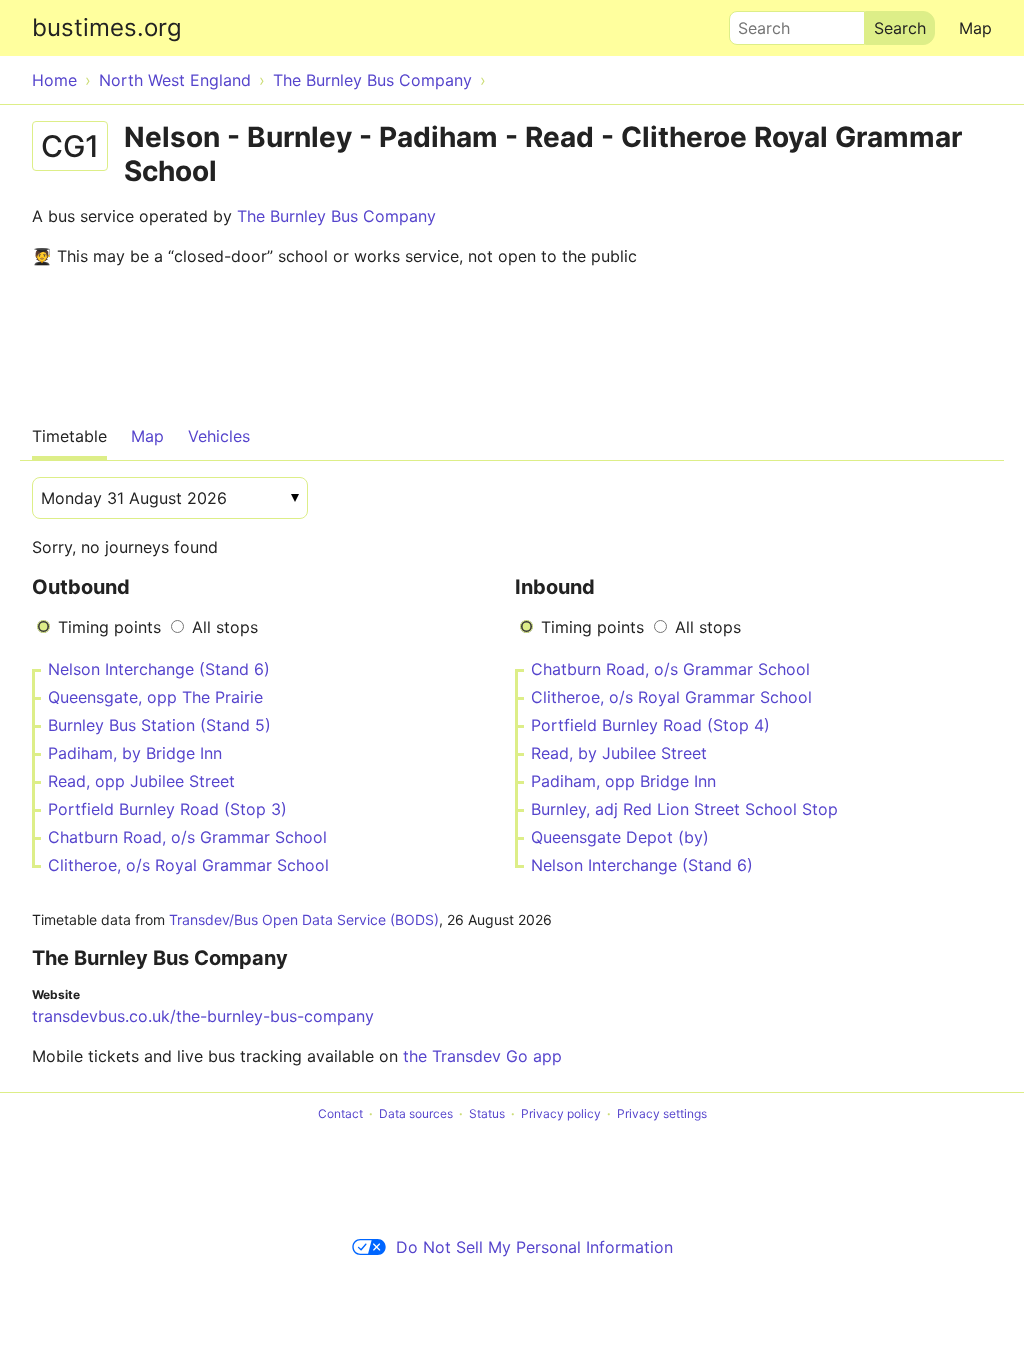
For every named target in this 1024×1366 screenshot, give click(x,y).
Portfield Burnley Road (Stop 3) (167, 809)
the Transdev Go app (482, 1056)
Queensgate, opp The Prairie (155, 697)
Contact (340, 1113)
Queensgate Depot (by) (620, 837)
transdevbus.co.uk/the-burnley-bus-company (203, 1016)
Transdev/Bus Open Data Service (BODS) (304, 919)
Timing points (109, 627)
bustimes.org (107, 27)
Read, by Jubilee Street (619, 753)
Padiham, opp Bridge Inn (623, 781)
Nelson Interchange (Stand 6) (159, 669)
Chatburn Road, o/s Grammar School (187, 837)
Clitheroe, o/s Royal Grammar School (188, 865)
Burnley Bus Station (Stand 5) (159, 725)
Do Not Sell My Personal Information (534, 1247)
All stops (225, 627)
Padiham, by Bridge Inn (135, 753)
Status (487, 1113)
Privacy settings (662, 1113)
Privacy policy (561, 1113)
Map (975, 28)
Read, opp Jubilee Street (141, 781)
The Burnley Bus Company (336, 216)
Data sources (416, 1113)
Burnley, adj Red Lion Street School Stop (684, 809)
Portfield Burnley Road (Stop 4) (650, 725)
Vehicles (219, 436)
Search (755, 23)
